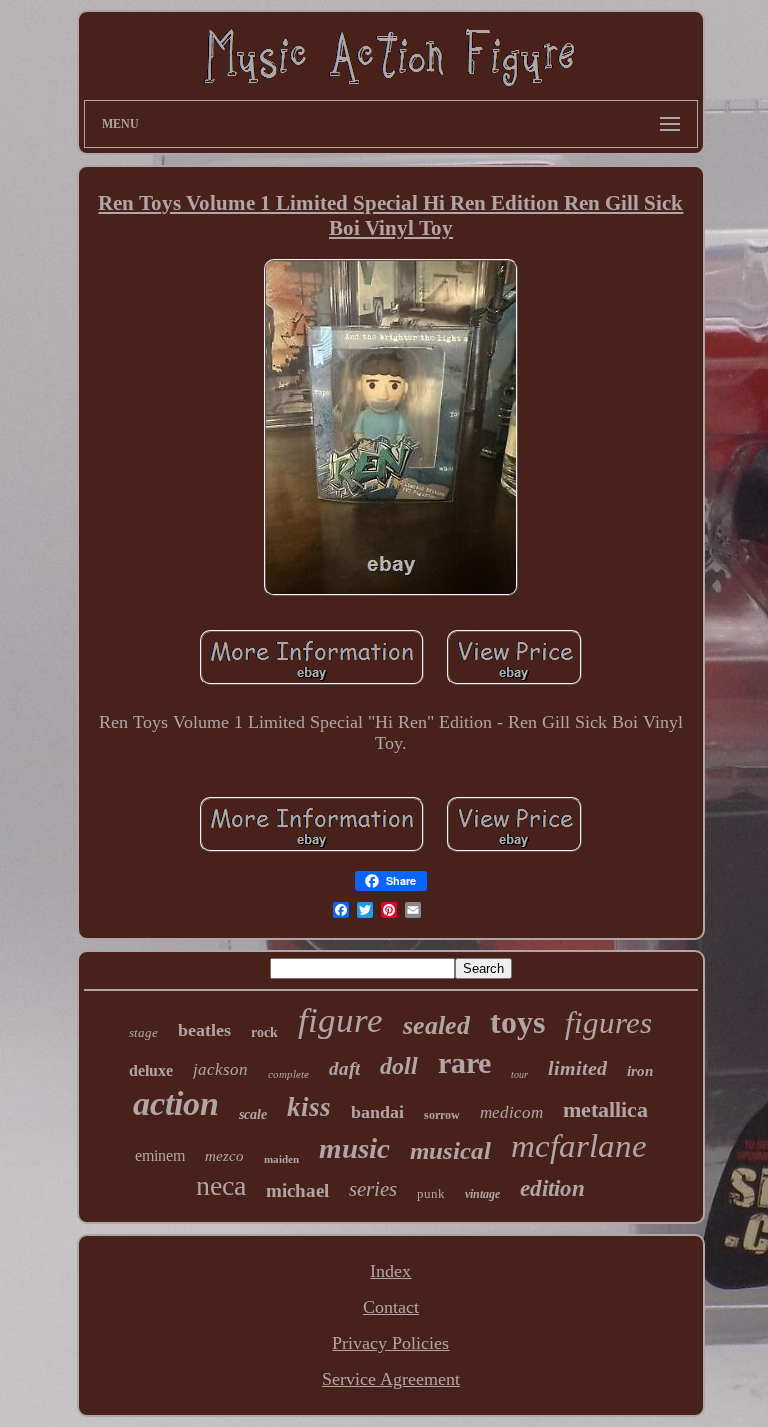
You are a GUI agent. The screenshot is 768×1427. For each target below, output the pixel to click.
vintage (482, 1194)
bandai (377, 1112)
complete (288, 1074)
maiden (281, 1159)
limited (577, 1068)
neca (221, 1185)
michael (297, 1190)
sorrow (442, 1115)
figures (608, 1022)
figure (340, 1020)
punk (431, 1193)
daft (344, 1068)
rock (264, 1032)
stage (143, 1032)
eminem (160, 1155)
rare (464, 1062)
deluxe (151, 1070)
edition (552, 1188)
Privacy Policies (390, 1343)
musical (450, 1150)
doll (399, 1066)
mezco (224, 1156)
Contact (391, 1307)
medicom (511, 1112)
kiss (309, 1107)
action (176, 1103)
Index (390, 1271)
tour (519, 1074)
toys (517, 1022)
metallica (605, 1109)
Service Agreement (391, 1379)
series (373, 1189)
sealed (436, 1025)
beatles (204, 1030)
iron (640, 1071)
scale (253, 1114)
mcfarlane (579, 1146)
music (354, 1148)
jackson (220, 1069)
